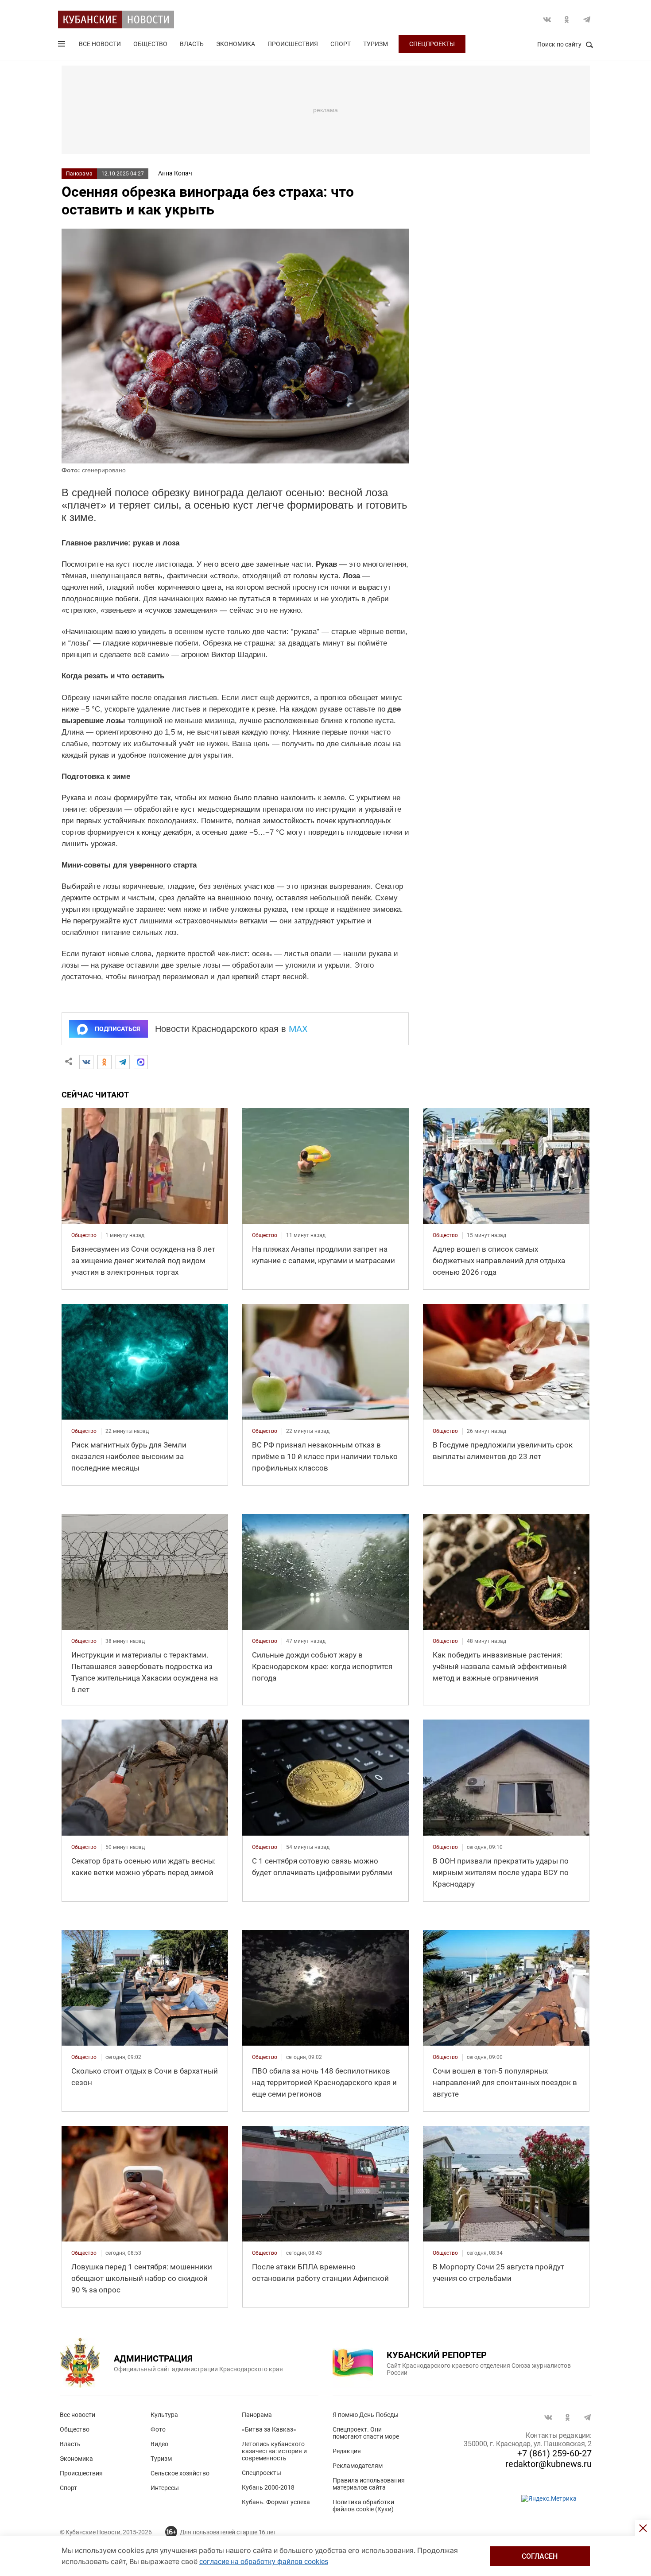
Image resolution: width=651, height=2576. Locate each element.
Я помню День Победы (366, 2415)
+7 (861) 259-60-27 (554, 2453)
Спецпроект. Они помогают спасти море (366, 2433)
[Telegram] (123, 1062)
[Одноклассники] (105, 1062)
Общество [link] (84, 1235)
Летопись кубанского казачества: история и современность (274, 2451)
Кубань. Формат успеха (276, 2502)
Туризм (376, 44)
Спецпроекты (432, 44)
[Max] (141, 1062)
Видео (159, 2444)
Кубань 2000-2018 (268, 2487)
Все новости (100, 44)
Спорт (341, 44)
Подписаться (117, 1029)
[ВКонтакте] (86, 1062)
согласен (540, 2556)
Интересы (165, 2488)
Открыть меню (62, 46)
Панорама (79, 174)
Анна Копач (175, 173)
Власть (192, 44)
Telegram (587, 19)
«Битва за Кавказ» (269, 2429)
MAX (298, 1029)
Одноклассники (567, 19)
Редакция (347, 2451)
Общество (150, 44)
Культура (164, 2415)
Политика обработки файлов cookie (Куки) (363, 2506)
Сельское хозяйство (180, 2473)
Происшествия (293, 44)
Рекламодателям (358, 2466)
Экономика (236, 44)
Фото (158, 2429)
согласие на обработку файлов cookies (264, 2562)
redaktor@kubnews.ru (548, 2464)
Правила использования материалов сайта (369, 2484)
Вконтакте (547, 19)
